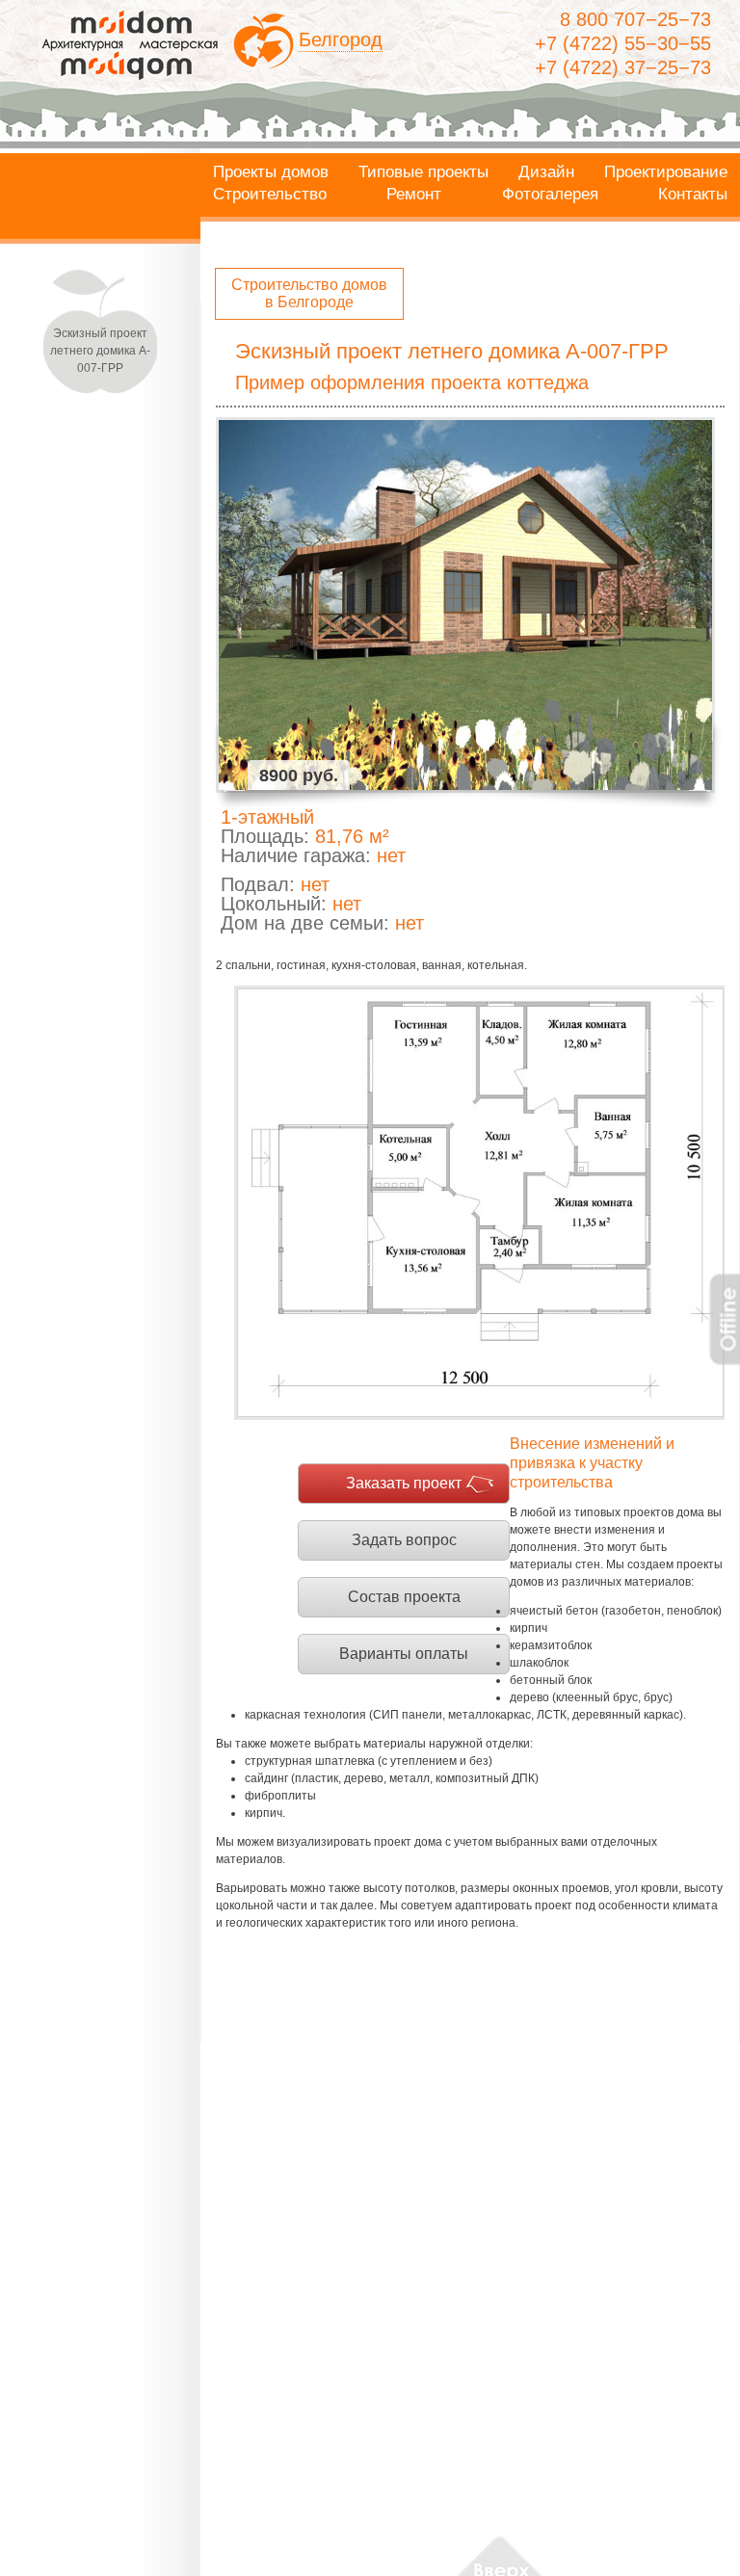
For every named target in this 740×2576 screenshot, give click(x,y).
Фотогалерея (550, 195)
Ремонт (414, 195)
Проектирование (666, 172)
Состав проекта (404, 1597)
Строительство (270, 195)
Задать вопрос (404, 1540)
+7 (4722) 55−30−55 (623, 43)
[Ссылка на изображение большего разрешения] (479, 1203)
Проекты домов (271, 172)
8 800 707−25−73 (635, 19)
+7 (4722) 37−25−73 (623, 67)
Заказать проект (404, 1483)
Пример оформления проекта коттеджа (412, 382)
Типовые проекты (423, 172)
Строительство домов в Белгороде (309, 293)
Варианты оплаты (404, 1654)
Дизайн (546, 172)
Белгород (341, 39)
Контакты (693, 195)
